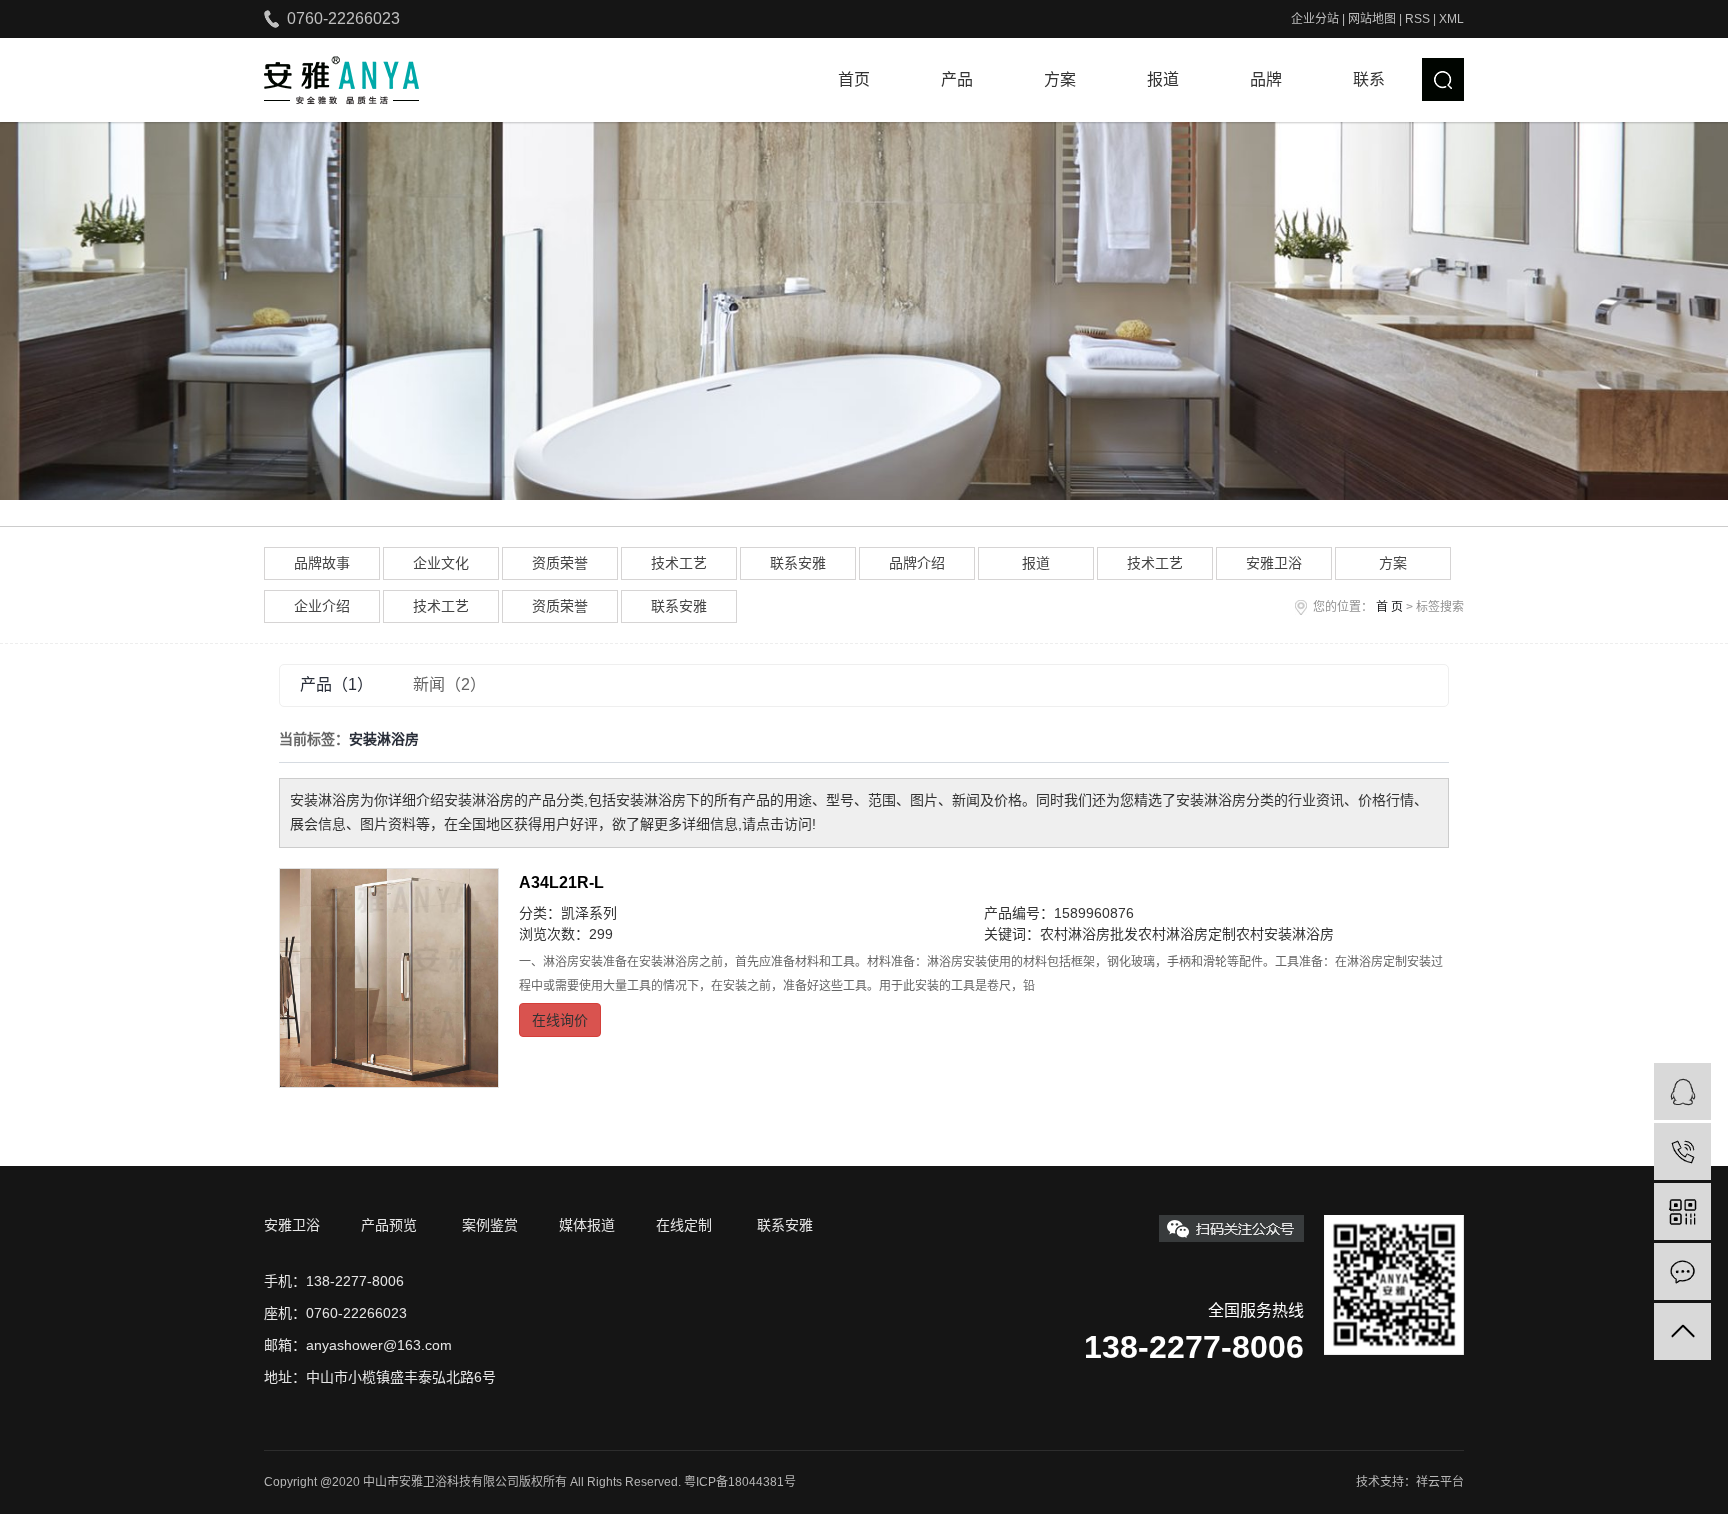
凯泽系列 (589, 913)
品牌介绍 (917, 563)
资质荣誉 (560, 563)
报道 (1163, 79)
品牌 (1266, 79)
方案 (1060, 79)
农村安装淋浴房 (1285, 934)
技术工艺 (679, 563)
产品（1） (336, 684)
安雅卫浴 (1274, 563)
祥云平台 (1440, 1482)
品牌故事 (322, 563)
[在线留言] (1682, 1271)
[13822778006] (1682, 1151)
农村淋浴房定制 (1187, 934)
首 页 (1389, 607)
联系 (1369, 79)
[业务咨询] (1682, 1091)
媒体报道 (587, 1225)
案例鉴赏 (490, 1225)
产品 (957, 79)
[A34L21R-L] (389, 978)
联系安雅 (798, 563)
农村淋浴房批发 (1089, 934)
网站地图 (1372, 19)
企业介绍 (322, 606)
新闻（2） (449, 684)
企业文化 (441, 563)
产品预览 (389, 1225)
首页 (854, 79)
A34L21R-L (561, 882)
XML (1451, 19)
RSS (1417, 19)
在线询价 (560, 1020)
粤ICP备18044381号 (740, 1482)
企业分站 (1315, 19)
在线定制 (684, 1225)
